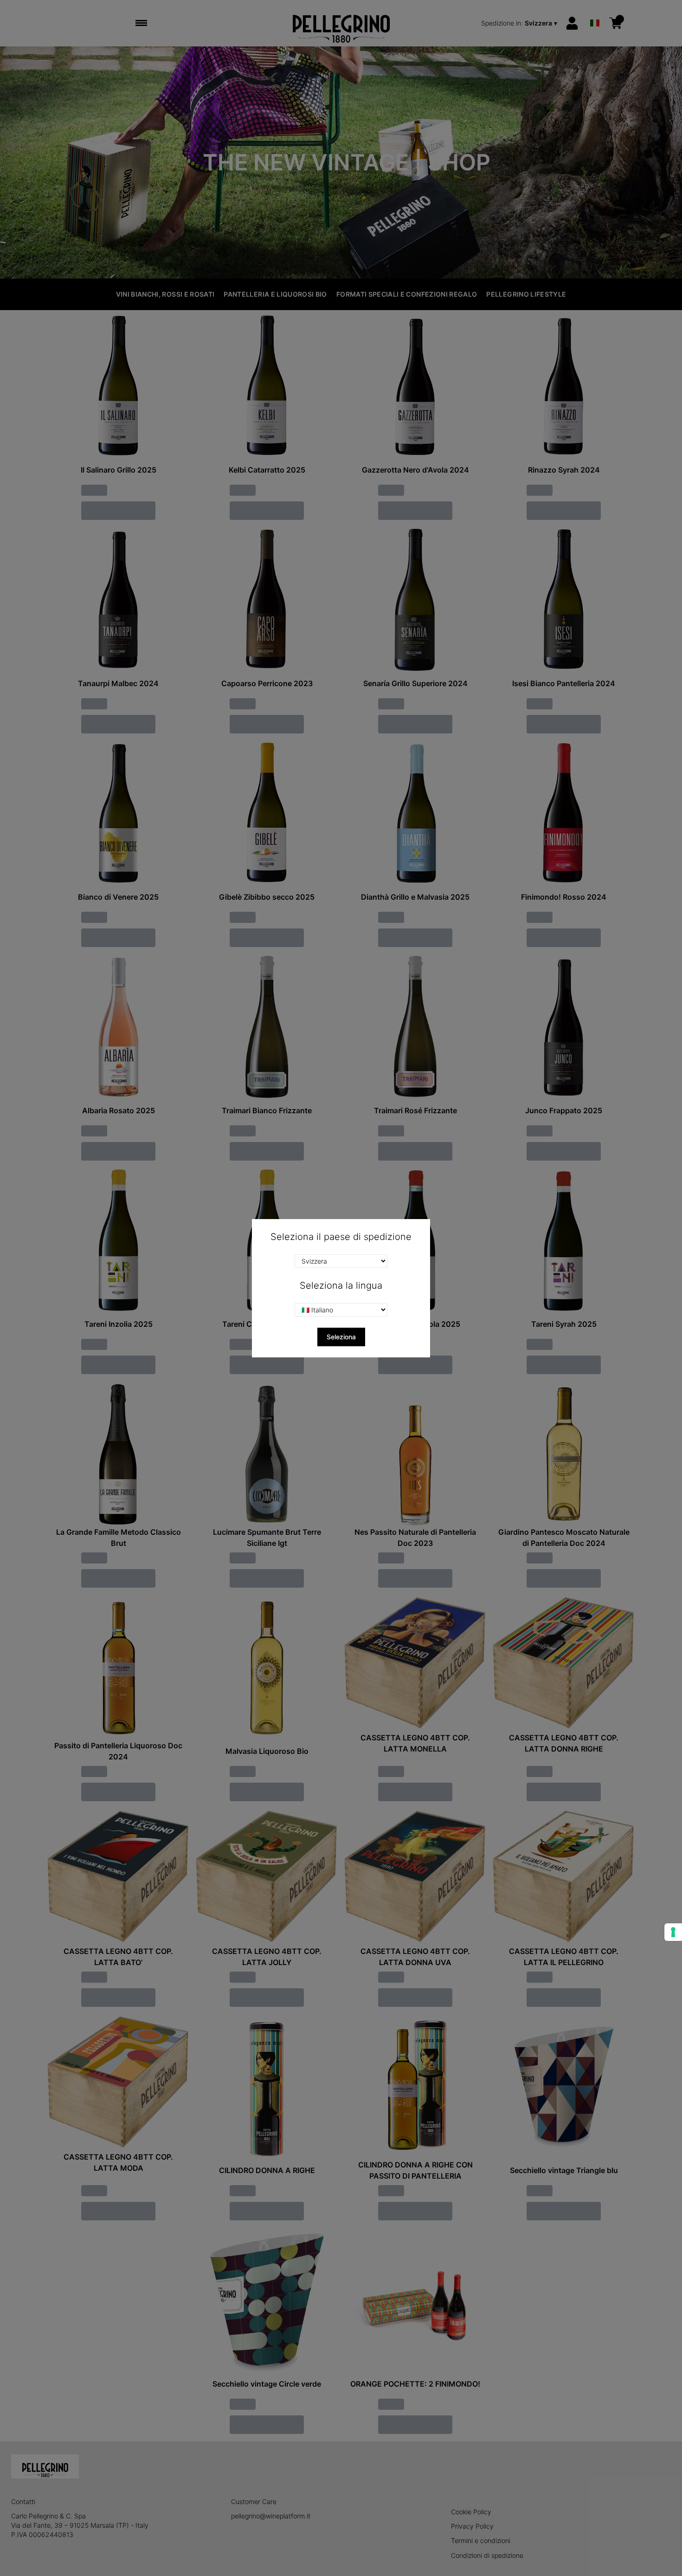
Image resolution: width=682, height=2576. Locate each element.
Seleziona (341, 1337)
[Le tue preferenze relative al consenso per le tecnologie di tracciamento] (673, 1932)
